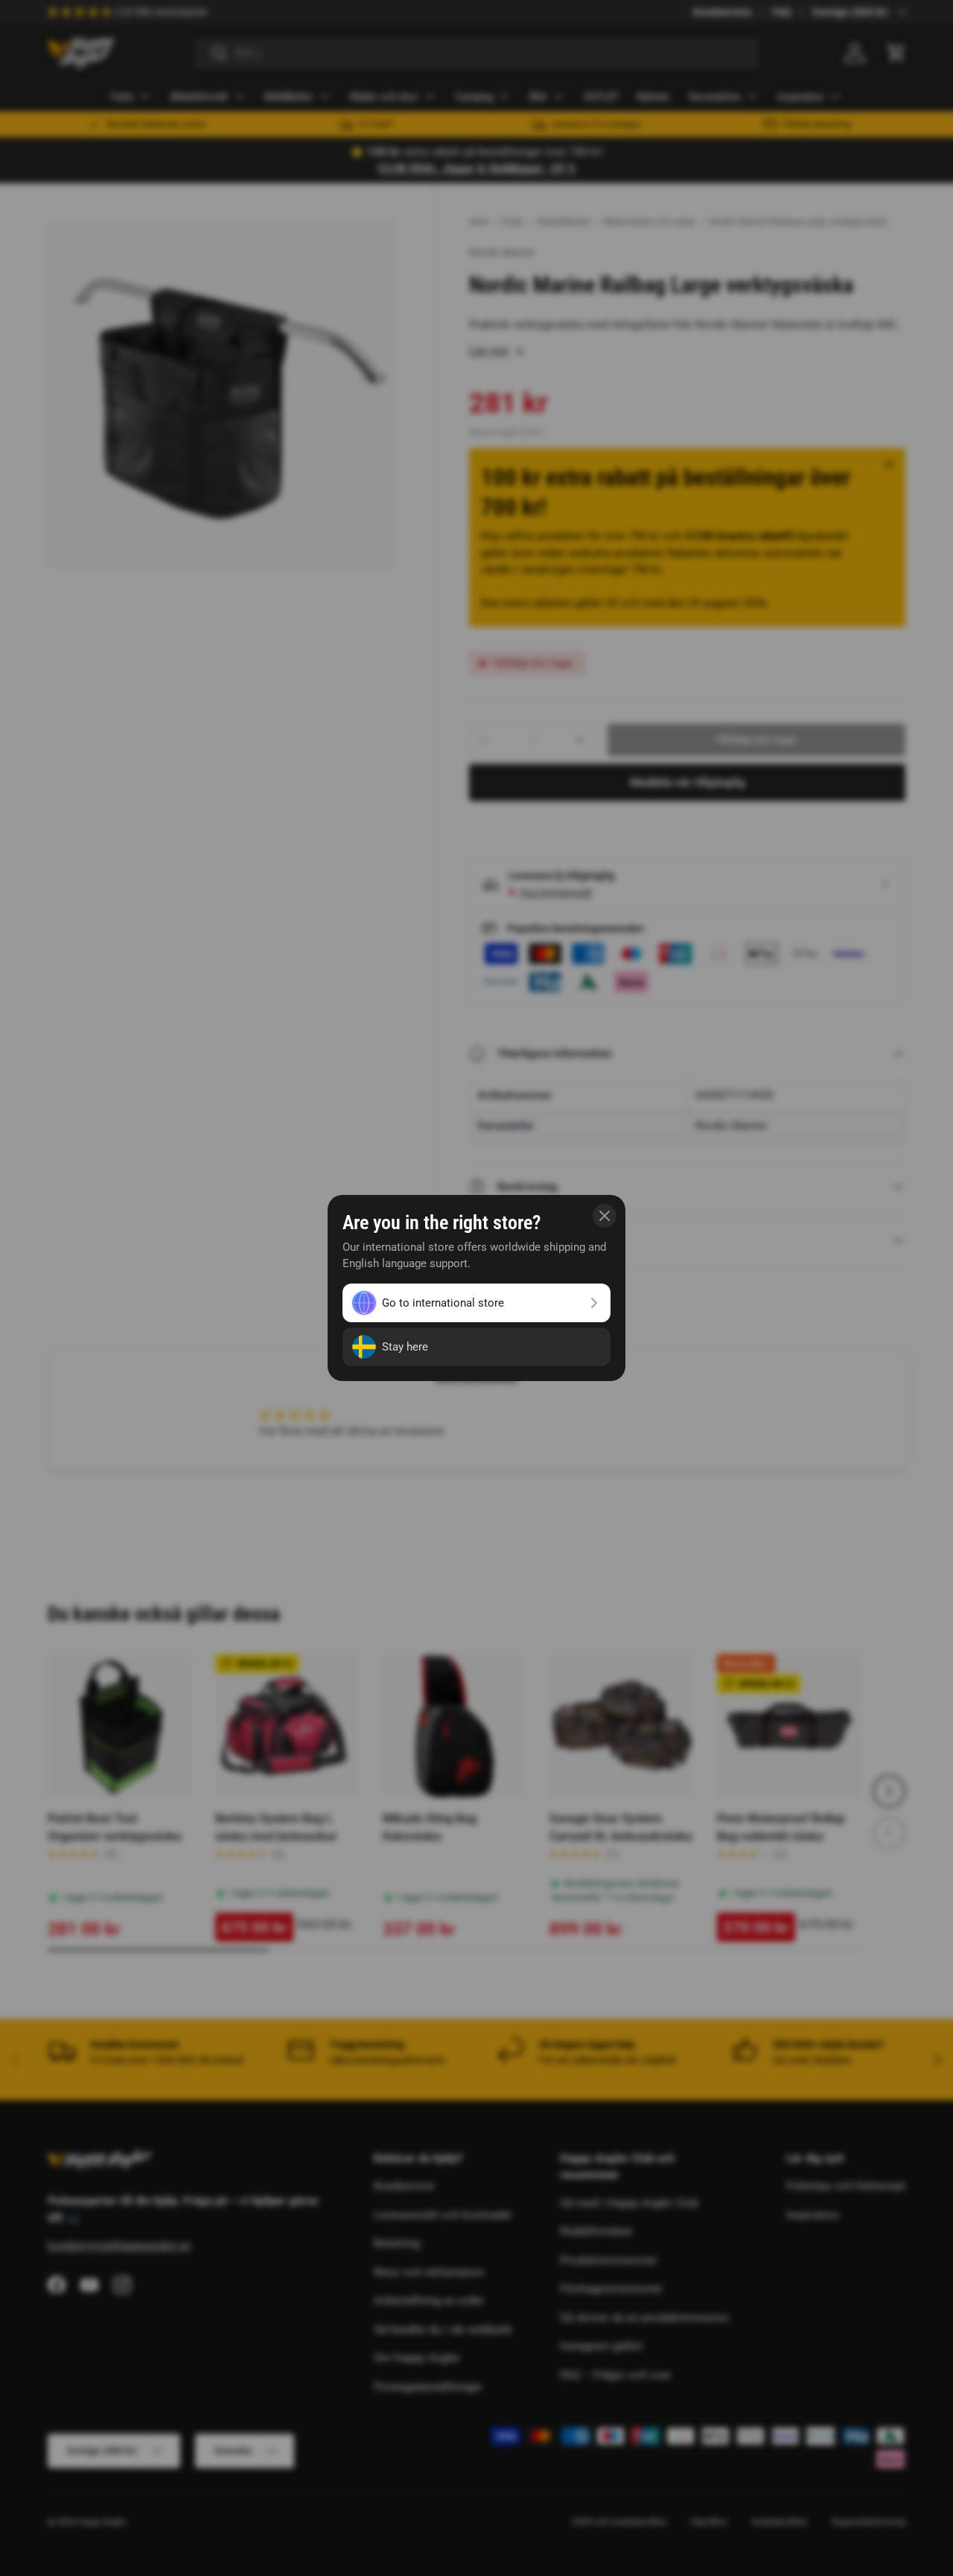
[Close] (605, 1216)
